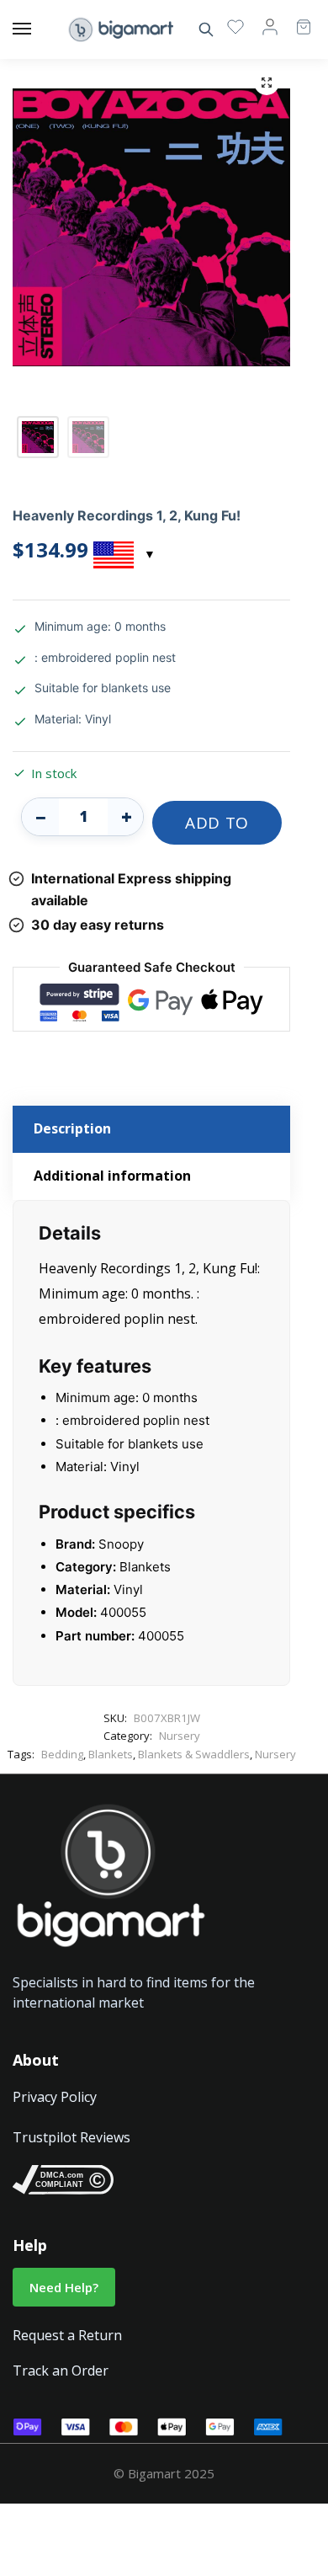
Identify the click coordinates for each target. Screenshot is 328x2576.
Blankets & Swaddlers (194, 1754)
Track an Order (61, 2371)
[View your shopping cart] (295, 19)
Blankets (111, 1754)
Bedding (62, 1754)
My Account (270, 26)
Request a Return (67, 2335)
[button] (267, 83)
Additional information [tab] (112, 1176)
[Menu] (38, 29)
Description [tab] (72, 1128)
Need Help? (64, 2287)
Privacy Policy (55, 2097)
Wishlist (235, 26)
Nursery (180, 1736)
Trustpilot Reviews (71, 2137)
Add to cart (217, 828)
